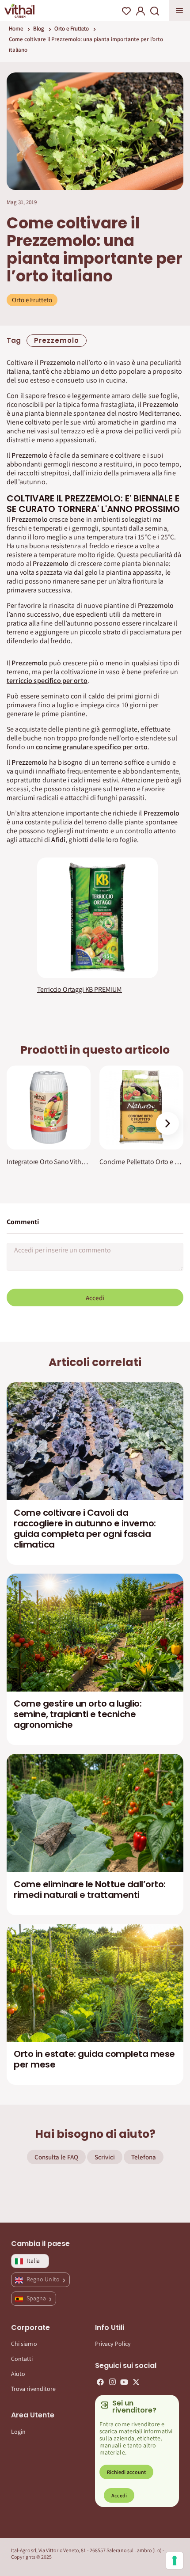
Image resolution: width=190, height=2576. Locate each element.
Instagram (112, 2382)
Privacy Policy (113, 2344)
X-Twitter (136, 2382)
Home (16, 28)
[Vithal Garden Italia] (19, 11)
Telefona (144, 2157)
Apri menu (179, 11)
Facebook (100, 2382)
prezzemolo (57, 340)
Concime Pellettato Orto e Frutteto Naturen (141, 1162)
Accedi (95, 1298)
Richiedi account (126, 2472)
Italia (33, 2261)
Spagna (37, 2298)
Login (18, 2432)
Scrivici (105, 2157)
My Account (141, 11)
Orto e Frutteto (72, 28)
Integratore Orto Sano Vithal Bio (49, 1162)
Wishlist (126, 11)
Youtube (124, 2382)
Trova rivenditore (33, 2389)
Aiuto (18, 2374)
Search (155, 11)
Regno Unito (44, 2279)
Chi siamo (24, 2344)
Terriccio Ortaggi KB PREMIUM (80, 990)
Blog (39, 28)
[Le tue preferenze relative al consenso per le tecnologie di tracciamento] (175, 2561)
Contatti (22, 2359)
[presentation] (167, 1123)
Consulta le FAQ (56, 2157)
